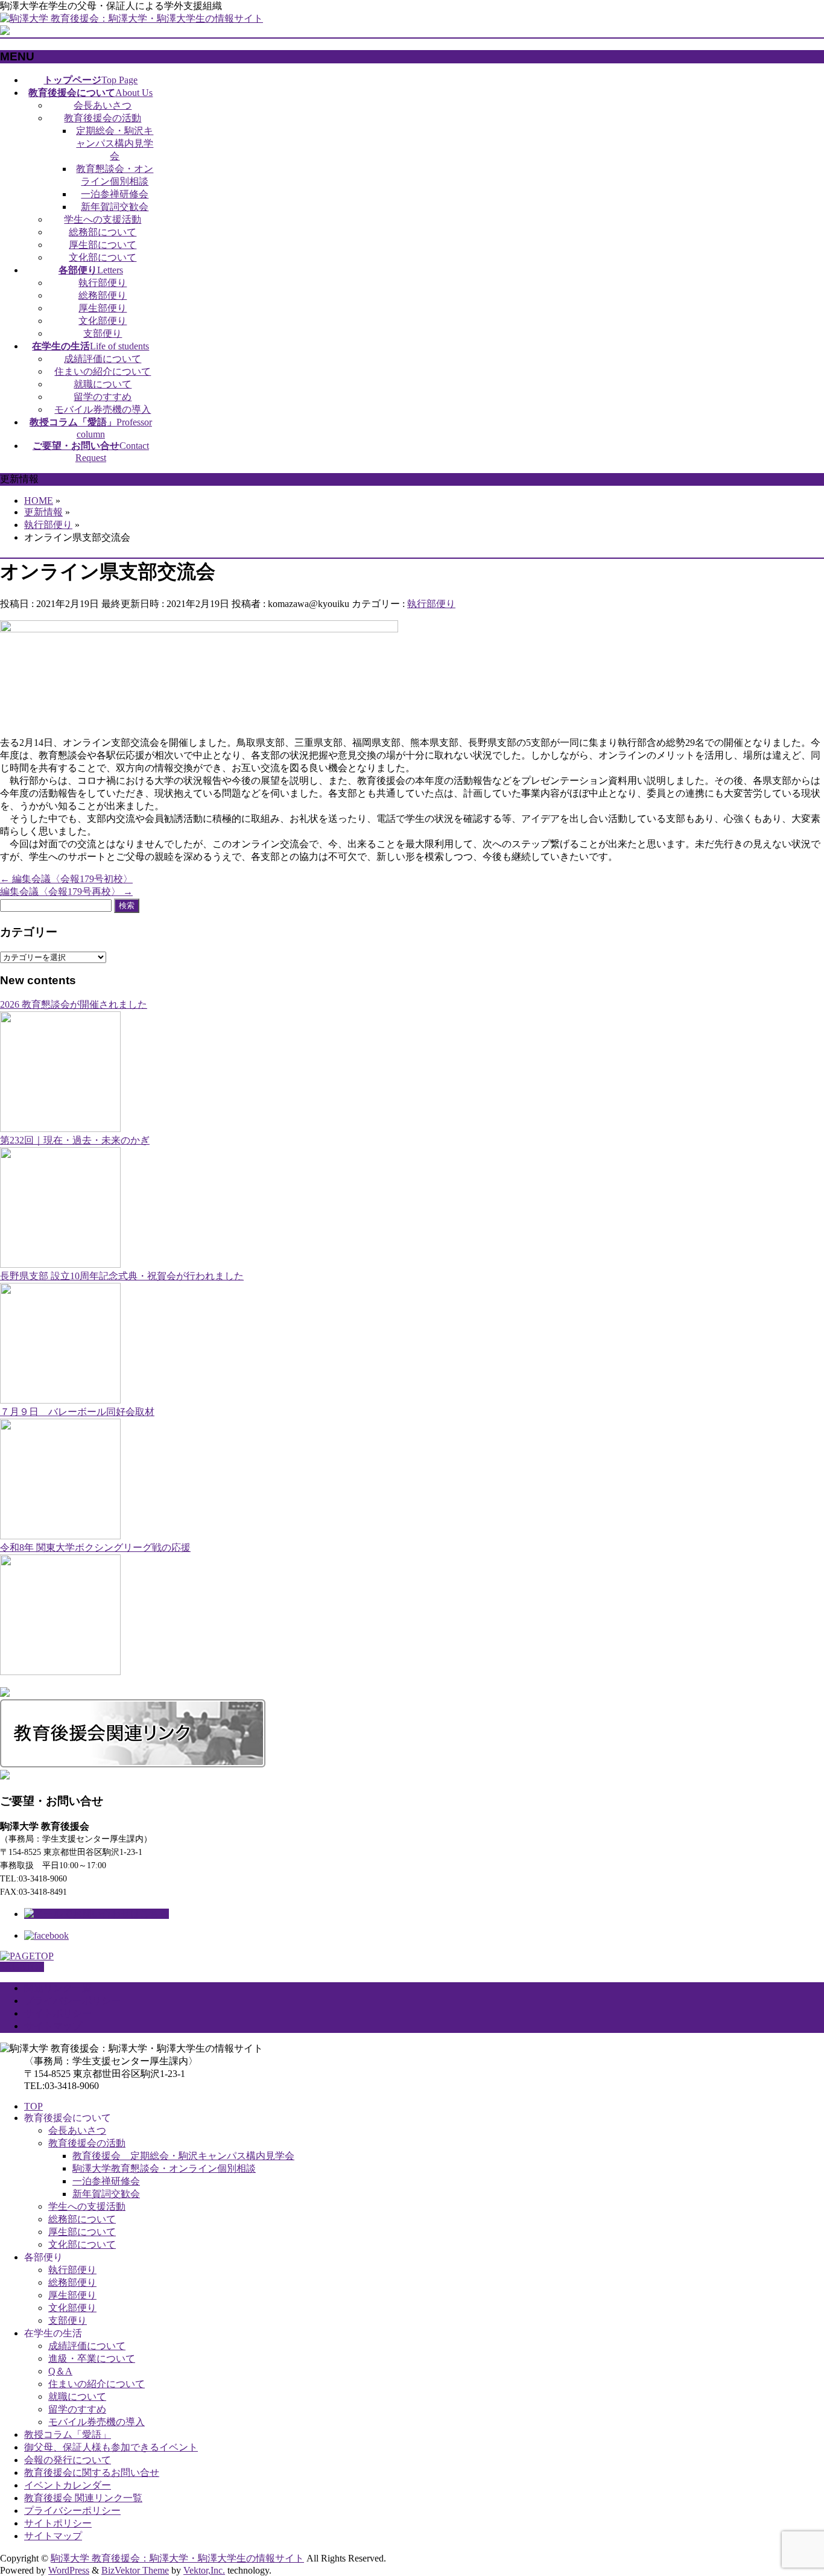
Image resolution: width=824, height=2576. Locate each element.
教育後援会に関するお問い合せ (92, 2473)
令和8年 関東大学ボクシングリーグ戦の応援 (95, 1547)
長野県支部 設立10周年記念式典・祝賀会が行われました (122, 1276)
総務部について (103, 232)
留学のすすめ (103, 397)
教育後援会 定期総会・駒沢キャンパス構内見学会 (183, 2156)
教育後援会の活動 (103, 118)
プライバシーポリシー (72, 2001)
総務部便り (103, 295)
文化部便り (103, 321)
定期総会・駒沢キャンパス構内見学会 (115, 143)
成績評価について (103, 359)
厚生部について (103, 245)
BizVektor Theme (135, 2570)
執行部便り (103, 283)
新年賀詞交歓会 (115, 207)
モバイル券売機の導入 (103, 409)
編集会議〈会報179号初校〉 (66, 879)
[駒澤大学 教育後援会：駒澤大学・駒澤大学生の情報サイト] (132, 18)
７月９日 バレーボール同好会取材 (77, 1412)
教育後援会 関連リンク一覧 (83, 2498)
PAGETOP (22, 1967)
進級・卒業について (92, 2358)
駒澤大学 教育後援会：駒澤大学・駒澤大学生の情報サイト (177, 2558)
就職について (103, 384)
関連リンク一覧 (58, 1988)
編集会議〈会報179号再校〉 (66, 892)
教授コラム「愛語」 (68, 2434)
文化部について (103, 257)
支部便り (103, 333)
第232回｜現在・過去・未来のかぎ (75, 1140)
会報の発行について (68, 2460)
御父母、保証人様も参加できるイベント (111, 2447)
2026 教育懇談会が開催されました (74, 1004)
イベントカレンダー (68, 2485)
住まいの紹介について (103, 371)
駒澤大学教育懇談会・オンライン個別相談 (164, 2168)
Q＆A (60, 2371)
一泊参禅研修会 (115, 194)
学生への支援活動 (103, 219)
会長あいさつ (103, 105)
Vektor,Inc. (204, 2570)
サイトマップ (53, 2026)
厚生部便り (103, 308)
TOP (33, 2106)
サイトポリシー (58, 2013)
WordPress (69, 2570)
